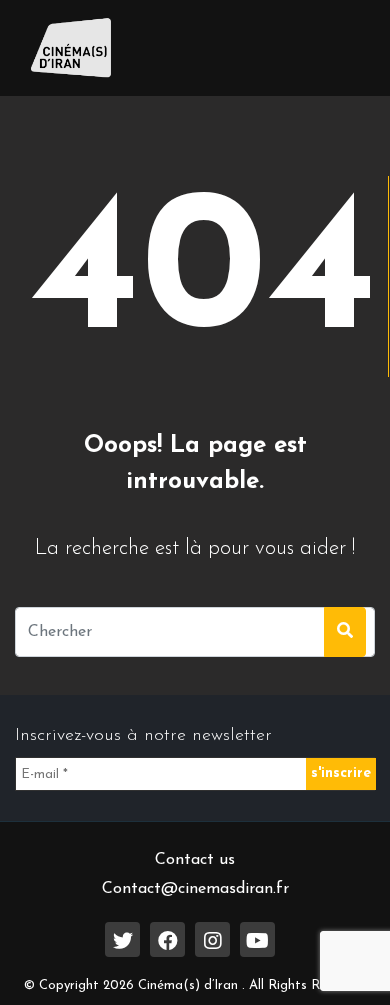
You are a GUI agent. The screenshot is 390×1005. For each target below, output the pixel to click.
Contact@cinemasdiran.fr (195, 889)
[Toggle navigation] (331, 48)
